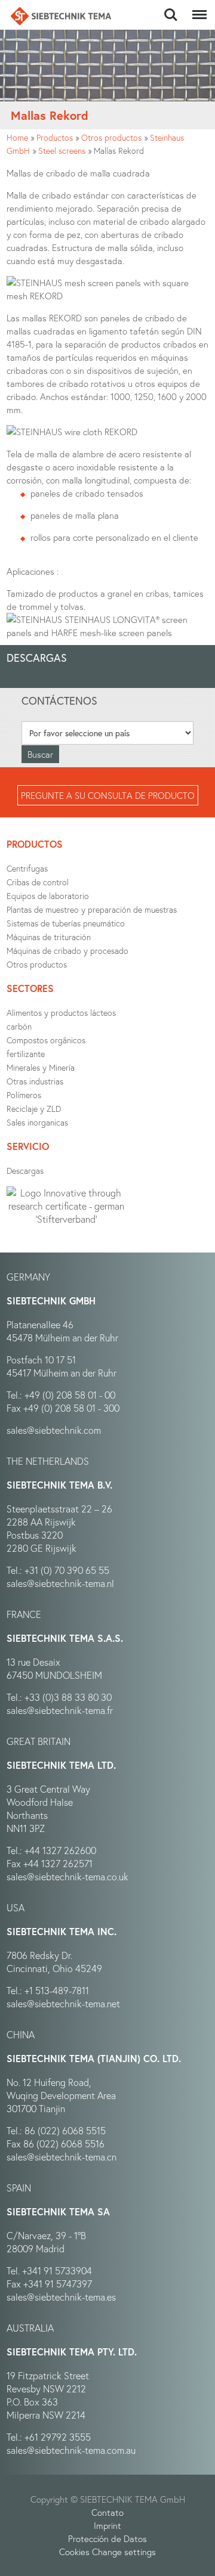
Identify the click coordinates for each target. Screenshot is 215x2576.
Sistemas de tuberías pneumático (66, 923)
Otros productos (111, 137)
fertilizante (26, 1054)
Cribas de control (38, 882)
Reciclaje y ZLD (34, 1109)
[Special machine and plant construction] (61, 16)
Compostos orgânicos (46, 1040)
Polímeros (24, 1095)
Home (17, 137)
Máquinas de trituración (49, 937)
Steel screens (62, 151)
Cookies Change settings (107, 2552)
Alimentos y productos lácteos (61, 1013)
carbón (19, 1026)
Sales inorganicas (37, 1122)
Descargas (25, 1171)
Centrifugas (27, 868)
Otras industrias (35, 1081)
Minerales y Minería (41, 1067)
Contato (107, 2512)
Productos (55, 137)
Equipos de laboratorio (48, 896)
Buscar (171, 8)
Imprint (107, 2525)
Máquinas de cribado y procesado (67, 951)
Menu (197, 8)
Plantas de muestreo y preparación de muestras (92, 909)
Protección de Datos (107, 2538)
